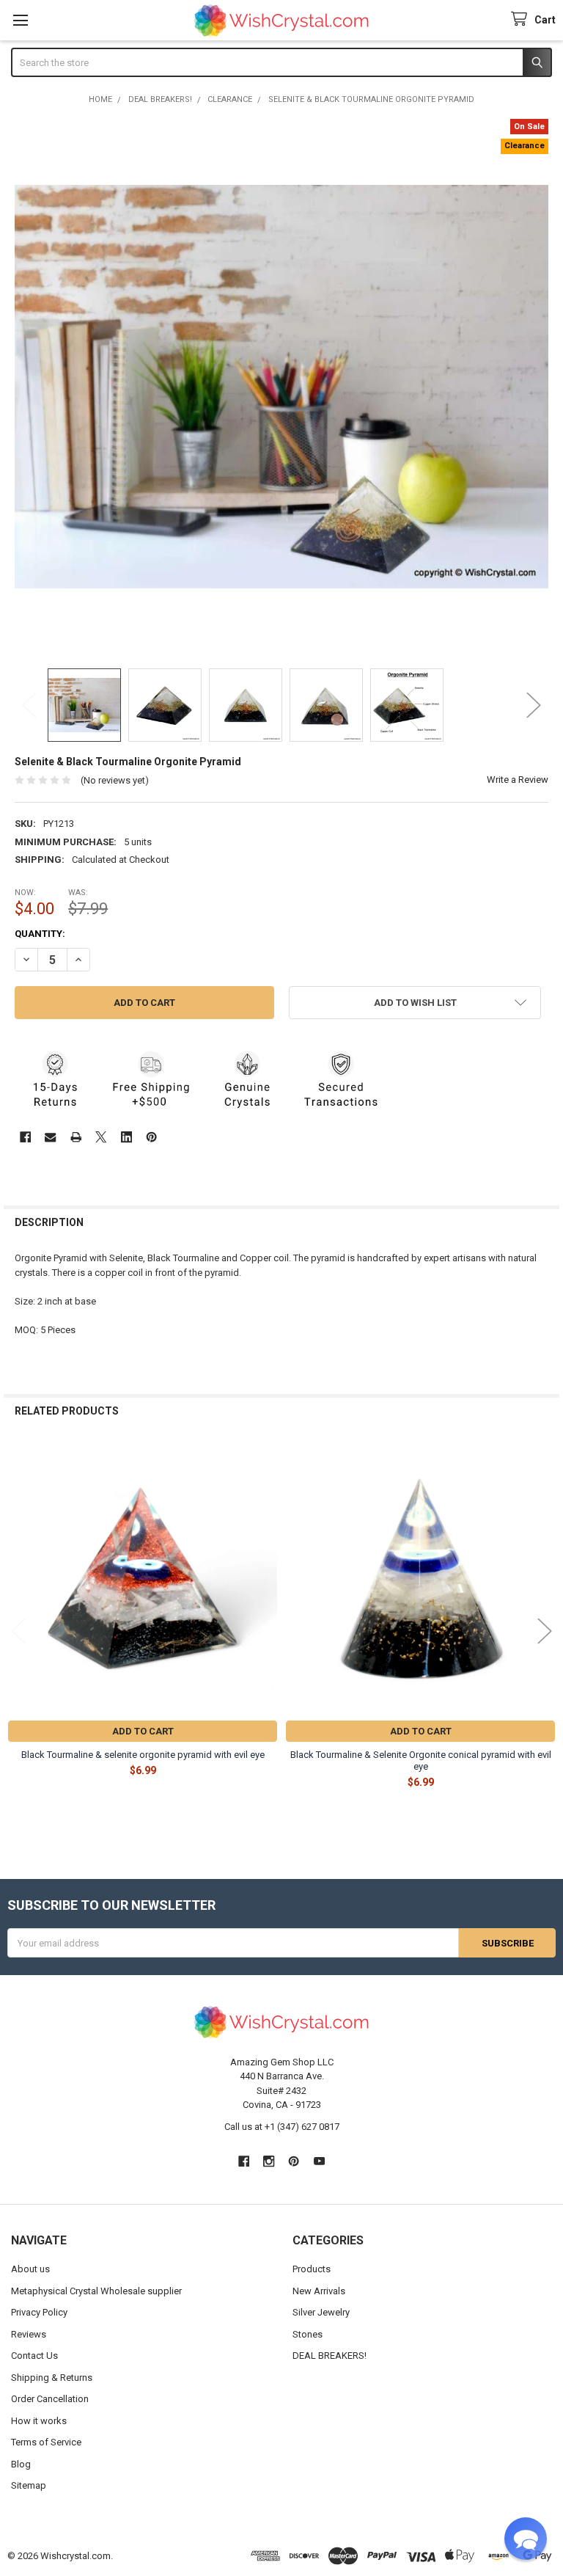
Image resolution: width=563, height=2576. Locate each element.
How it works (39, 2421)
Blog (21, 2464)
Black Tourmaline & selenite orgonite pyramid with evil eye (143, 1755)
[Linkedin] (126, 1137)
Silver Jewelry (321, 2312)
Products (312, 2269)
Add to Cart (143, 1731)
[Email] (50, 1137)
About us (30, 2269)
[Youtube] (319, 2161)
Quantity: (40, 934)
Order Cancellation (50, 2399)
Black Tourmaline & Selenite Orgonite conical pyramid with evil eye (421, 1760)
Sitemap (29, 2485)
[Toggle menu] (20, 20)
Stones (308, 2334)
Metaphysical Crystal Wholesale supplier (96, 2291)
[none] (282, 386)
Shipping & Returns (52, 2378)
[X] (101, 1137)
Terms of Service (46, 2442)
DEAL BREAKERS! (330, 2356)
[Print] (76, 1137)
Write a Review (518, 780)
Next (534, 705)
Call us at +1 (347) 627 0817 (282, 2127)
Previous (29, 705)
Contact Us (34, 2356)
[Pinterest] (151, 1137)
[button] (415, 1003)
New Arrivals (319, 2291)
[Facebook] (25, 1137)
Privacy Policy (39, 2312)
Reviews (29, 2334)
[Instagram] (269, 2161)
